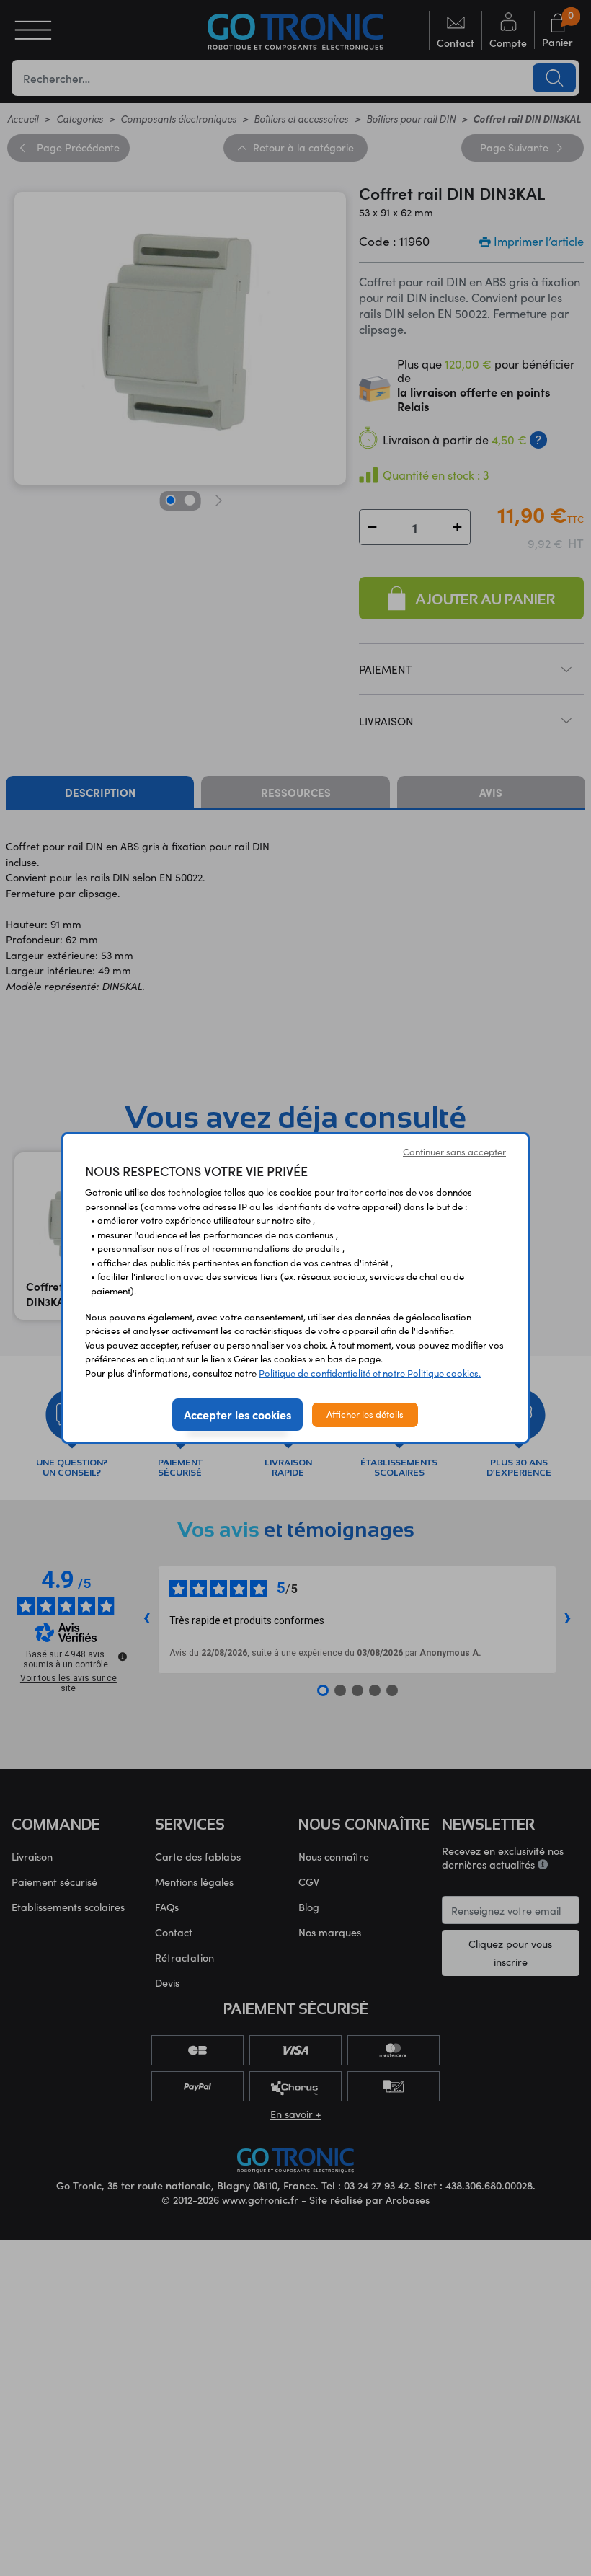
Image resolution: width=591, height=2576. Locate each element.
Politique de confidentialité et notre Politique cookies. (370, 1373)
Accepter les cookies (237, 1414)
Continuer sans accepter (454, 1152)
